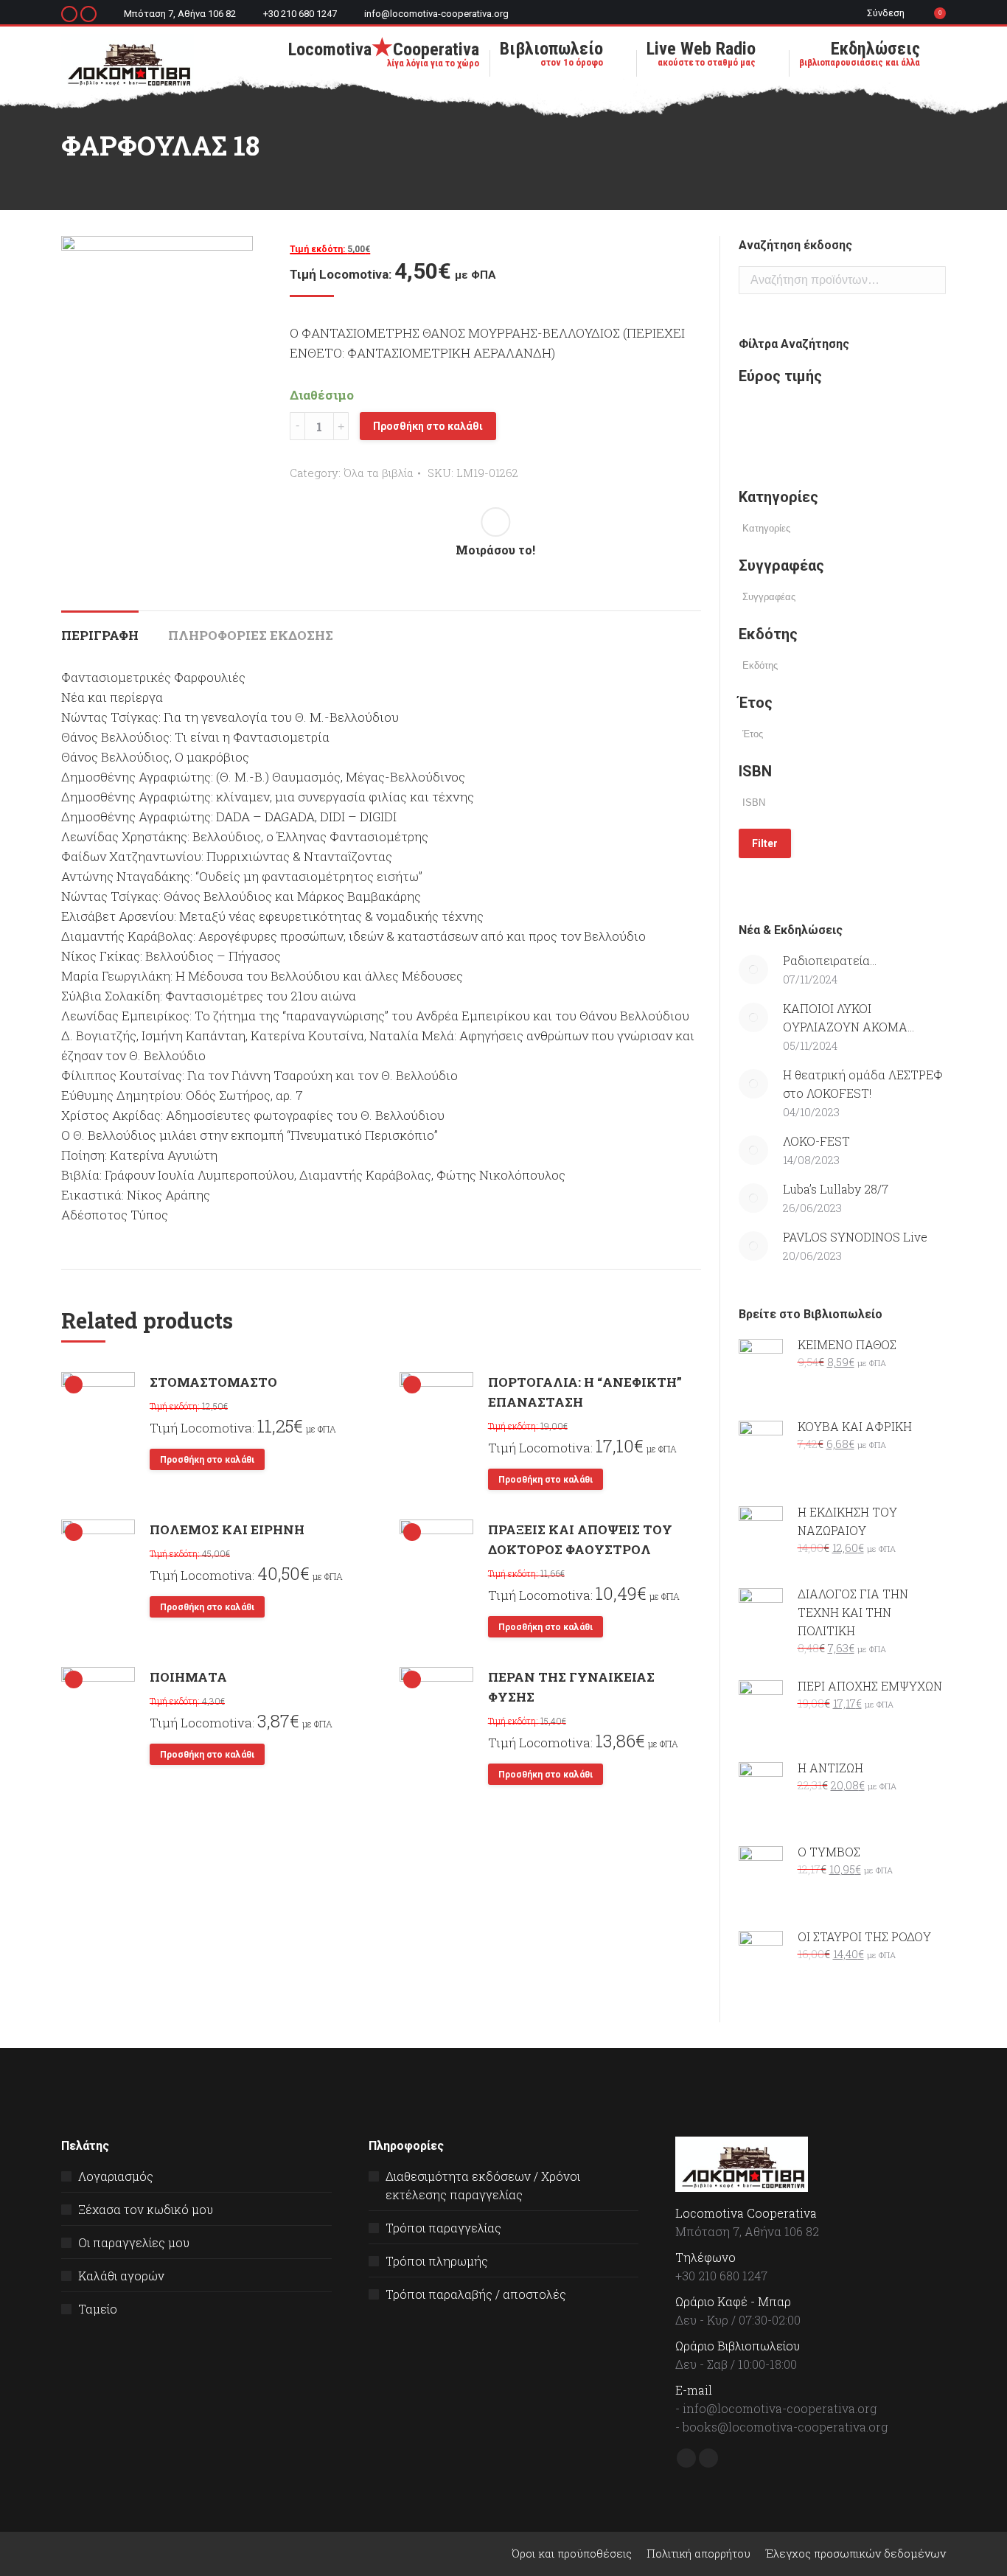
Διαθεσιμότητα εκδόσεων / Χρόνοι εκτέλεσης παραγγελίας (483, 2185)
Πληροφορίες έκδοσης (251, 635)
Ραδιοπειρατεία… (830, 960)
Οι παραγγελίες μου (134, 2242)
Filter (765, 843)
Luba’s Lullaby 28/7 (836, 1189)
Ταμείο (98, 2309)
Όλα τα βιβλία (379, 473)
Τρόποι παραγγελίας (443, 2228)
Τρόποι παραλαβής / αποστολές (476, 2294)
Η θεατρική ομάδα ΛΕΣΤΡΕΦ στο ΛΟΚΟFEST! (863, 1084)
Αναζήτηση (930, 280)
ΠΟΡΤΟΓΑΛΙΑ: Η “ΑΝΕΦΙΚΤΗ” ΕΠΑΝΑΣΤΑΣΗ (585, 1392)
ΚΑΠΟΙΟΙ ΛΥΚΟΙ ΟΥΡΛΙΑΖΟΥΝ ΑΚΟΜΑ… (849, 1017)
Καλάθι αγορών (121, 2276)
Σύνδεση (886, 13)
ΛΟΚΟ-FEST (816, 1141)
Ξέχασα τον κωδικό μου (146, 2209)
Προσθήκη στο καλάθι (428, 426)
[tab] (100, 628)
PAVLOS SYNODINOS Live (855, 1237)
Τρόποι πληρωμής (437, 2261)
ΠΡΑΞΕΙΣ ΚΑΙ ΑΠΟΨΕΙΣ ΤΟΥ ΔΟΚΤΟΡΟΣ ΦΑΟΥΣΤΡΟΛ (580, 1539)
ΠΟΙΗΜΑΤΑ (188, 1677)
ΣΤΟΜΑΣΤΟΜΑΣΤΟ (213, 1382)
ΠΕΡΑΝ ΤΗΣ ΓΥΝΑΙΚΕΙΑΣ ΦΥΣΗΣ (571, 1687)
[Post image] (753, 970)
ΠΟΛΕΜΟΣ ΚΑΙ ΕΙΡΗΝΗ (227, 1529)
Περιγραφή (100, 635)
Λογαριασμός (116, 2176)
